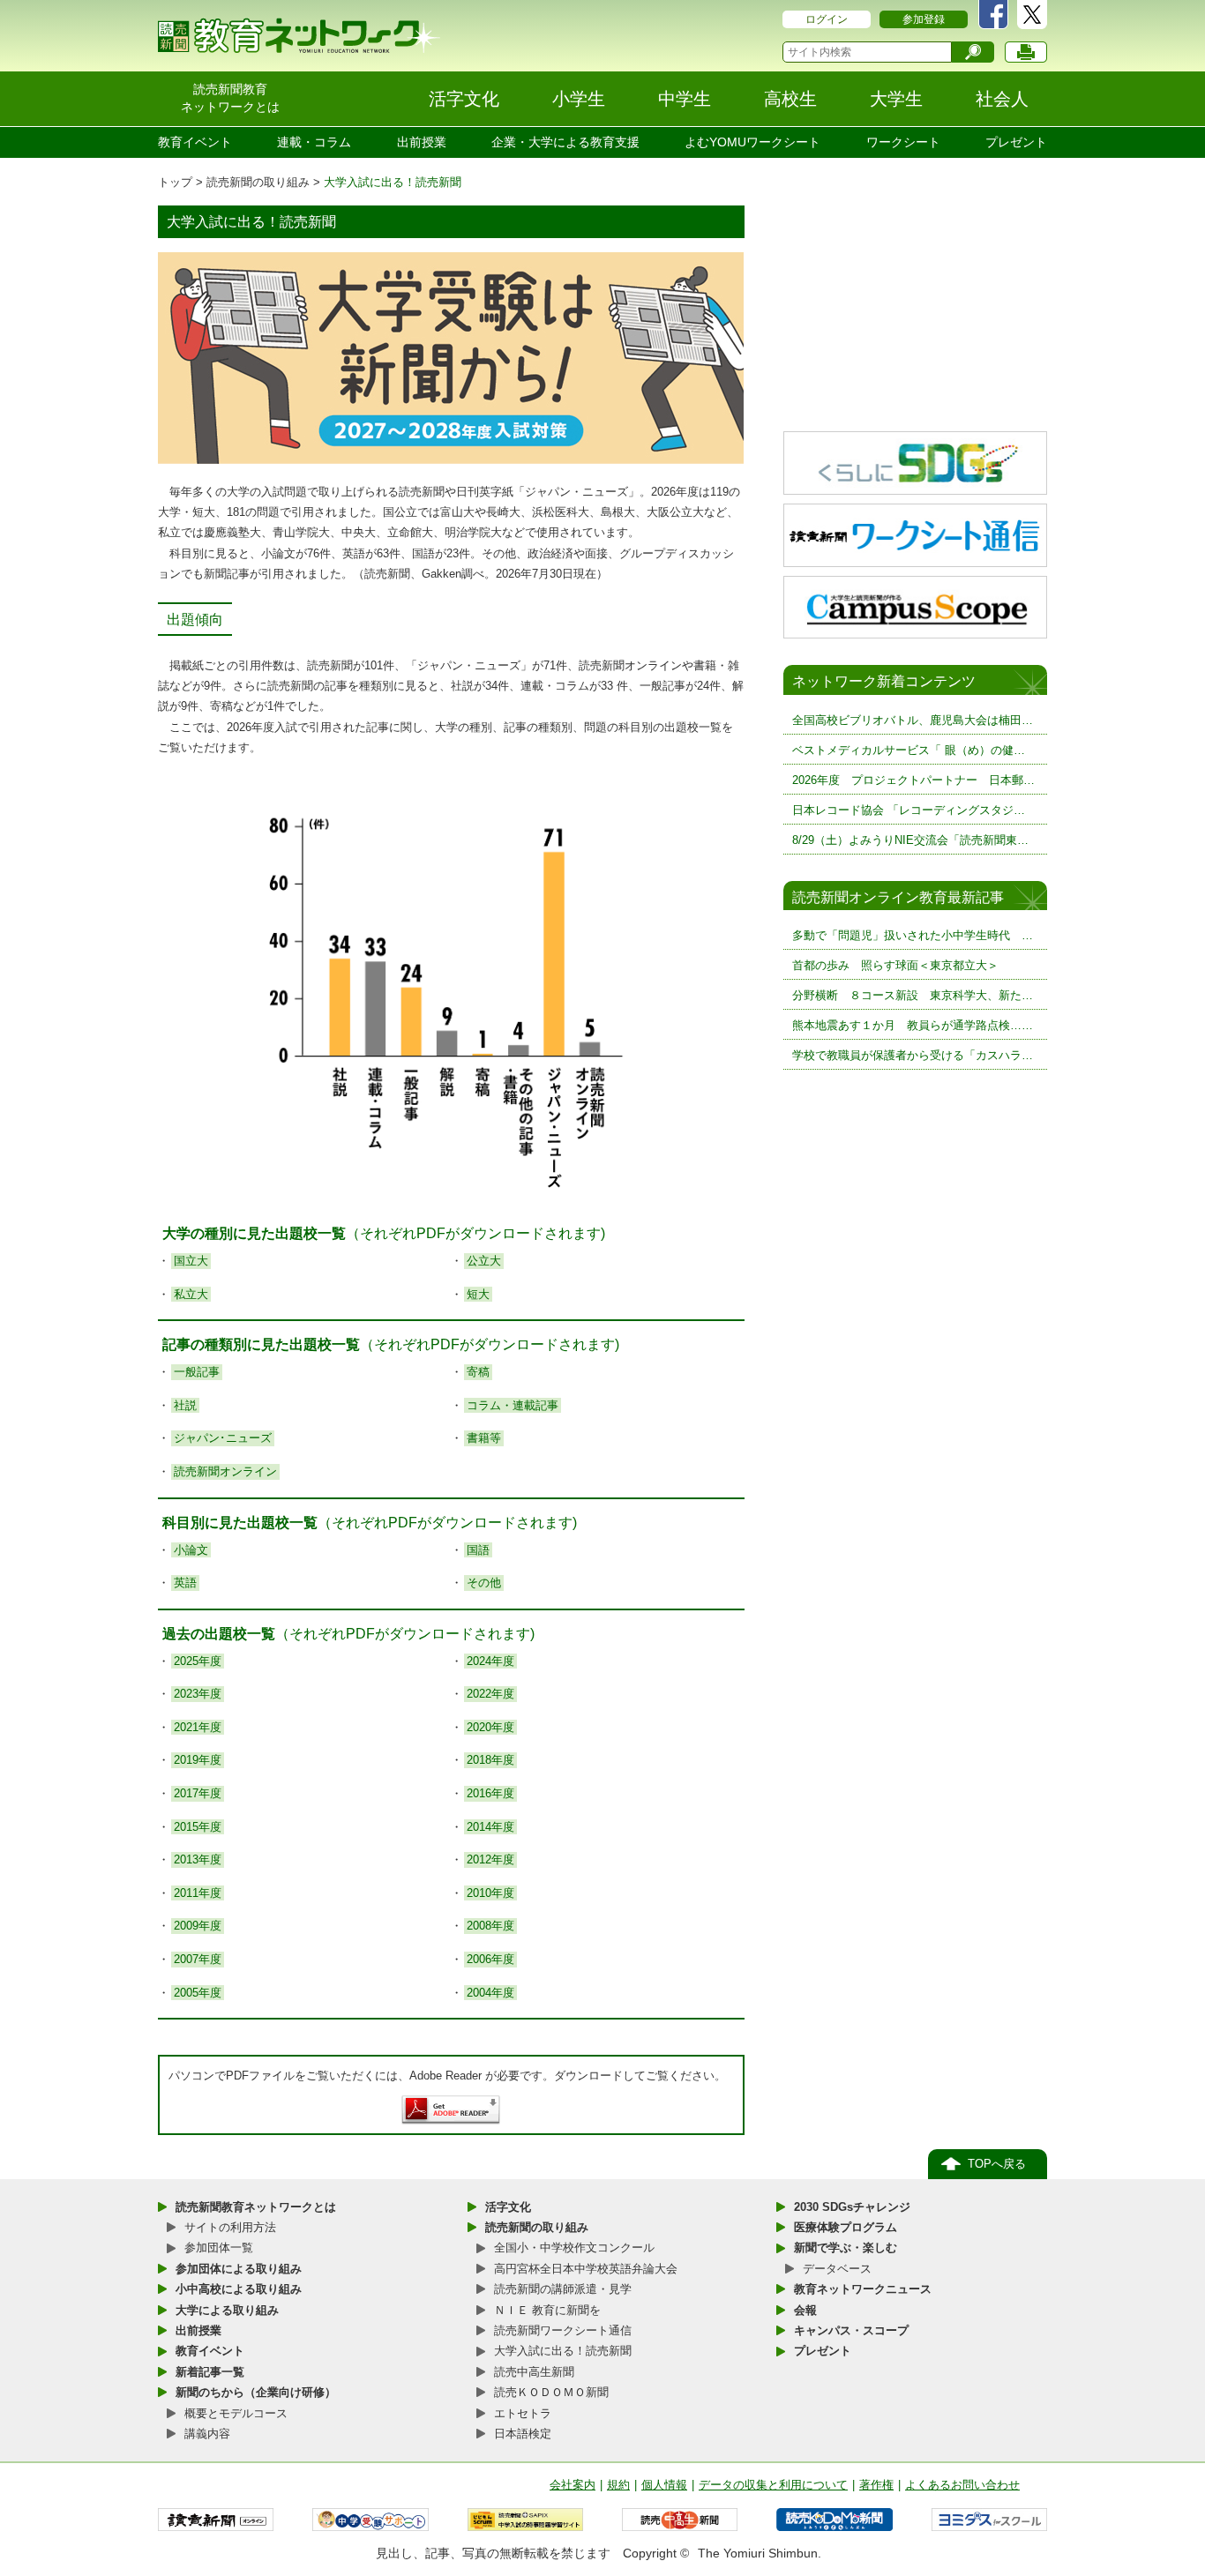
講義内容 (207, 2434)
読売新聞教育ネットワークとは (256, 2207)
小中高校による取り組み (239, 2289)
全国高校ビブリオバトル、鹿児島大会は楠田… (913, 720)
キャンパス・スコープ (851, 2330)
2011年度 (198, 1893)
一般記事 (197, 1372)
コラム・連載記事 (513, 1405)
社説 (185, 1405)
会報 (805, 2310)
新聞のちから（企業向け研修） (256, 2392)
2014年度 (490, 1827)
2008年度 (490, 1926)
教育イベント (195, 142)
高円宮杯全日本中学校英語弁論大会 (586, 2269)
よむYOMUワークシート (752, 142)
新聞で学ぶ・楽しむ (846, 2247)
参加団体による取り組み (239, 2269)
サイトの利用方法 (230, 2227)
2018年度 (490, 1760)
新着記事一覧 (210, 2372)
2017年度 (198, 1793)
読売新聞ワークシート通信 (563, 2330)
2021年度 (198, 1727)
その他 (484, 1583)
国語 (478, 1550)
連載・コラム (314, 142)
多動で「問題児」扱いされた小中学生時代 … (913, 935)
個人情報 (664, 2485)
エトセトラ (523, 2413)
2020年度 (490, 1727)
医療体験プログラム (846, 2227)
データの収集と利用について (773, 2485)
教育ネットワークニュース (863, 2289)
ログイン (827, 19)
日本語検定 (523, 2434)
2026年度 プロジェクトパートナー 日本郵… (913, 780)
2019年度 (198, 1760)
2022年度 (490, 1694)
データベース (837, 2269)
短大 (478, 1294)
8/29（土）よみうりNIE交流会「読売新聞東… (910, 840)
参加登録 (924, 19)
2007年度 (198, 1959)
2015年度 (198, 1827)
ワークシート (903, 142)
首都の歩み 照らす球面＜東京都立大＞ (895, 965)
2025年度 (198, 1661)
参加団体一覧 (219, 2247)
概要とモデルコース (236, 2413)
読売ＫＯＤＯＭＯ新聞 (551, 2392)
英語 (185, 1583)
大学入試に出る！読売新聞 (563, 2351)
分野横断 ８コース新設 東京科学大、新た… (913, 995)
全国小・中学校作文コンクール (574, 2247)
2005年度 (198, 1993)
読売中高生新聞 (534, 2372)
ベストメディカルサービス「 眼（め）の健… (909, 750)
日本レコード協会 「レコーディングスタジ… (909, 810)
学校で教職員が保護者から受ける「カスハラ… (913, 1055)
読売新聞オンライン (225, 1471)
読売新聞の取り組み (258, 182)
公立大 (484, 1261)
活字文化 (508, 2207)
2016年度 (490, 1793)
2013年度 (198, 1859)
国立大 (191, 1261)
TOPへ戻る (997, 2164)
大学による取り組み (227, 2310)
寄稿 (478, 1372)
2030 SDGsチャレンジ (852, 2207)
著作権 (876, 2485)
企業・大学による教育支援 (565, 142)
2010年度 (490, 1893)
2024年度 (490, 1661)
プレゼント (1016, 142)
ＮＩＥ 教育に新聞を (547, 2310)
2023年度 (198, 1694)
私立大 (191, 1294)
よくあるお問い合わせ (962, 2485)
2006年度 (490, 1959)
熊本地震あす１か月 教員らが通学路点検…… (913, 1025)
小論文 (191, 1550)
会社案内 (573, 2485)
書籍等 (484, 1438)
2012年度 (490, 1859)
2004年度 (490, 1993)
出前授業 (422, 142)
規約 (618, 2485)
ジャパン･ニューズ (223, 1438)
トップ (175, 182)
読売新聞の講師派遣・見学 (563, 2289)
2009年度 (198, 1926)
